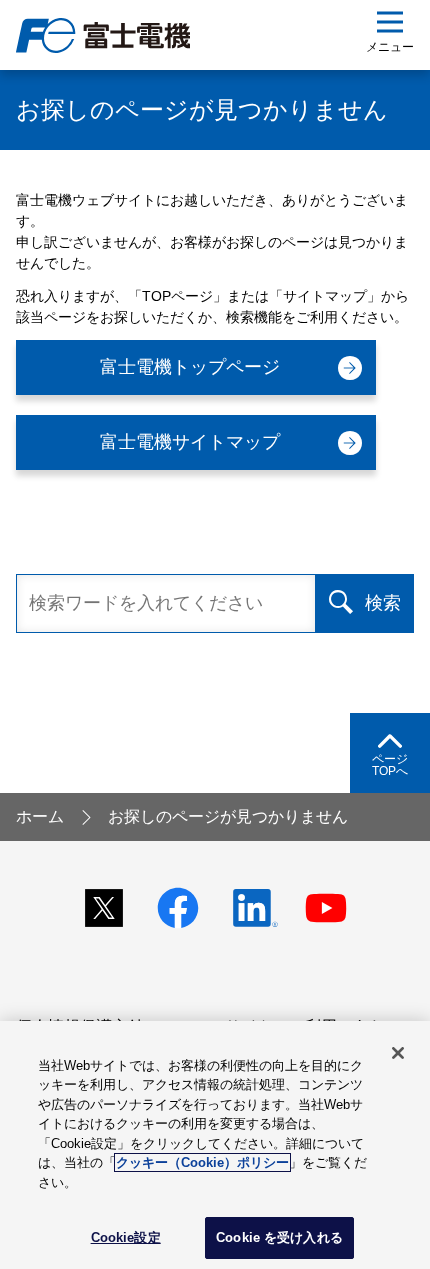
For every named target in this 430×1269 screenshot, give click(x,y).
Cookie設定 (126, 1237)
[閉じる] (398, 1053)
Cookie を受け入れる (279, 1237)
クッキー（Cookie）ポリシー (202, 1162)
